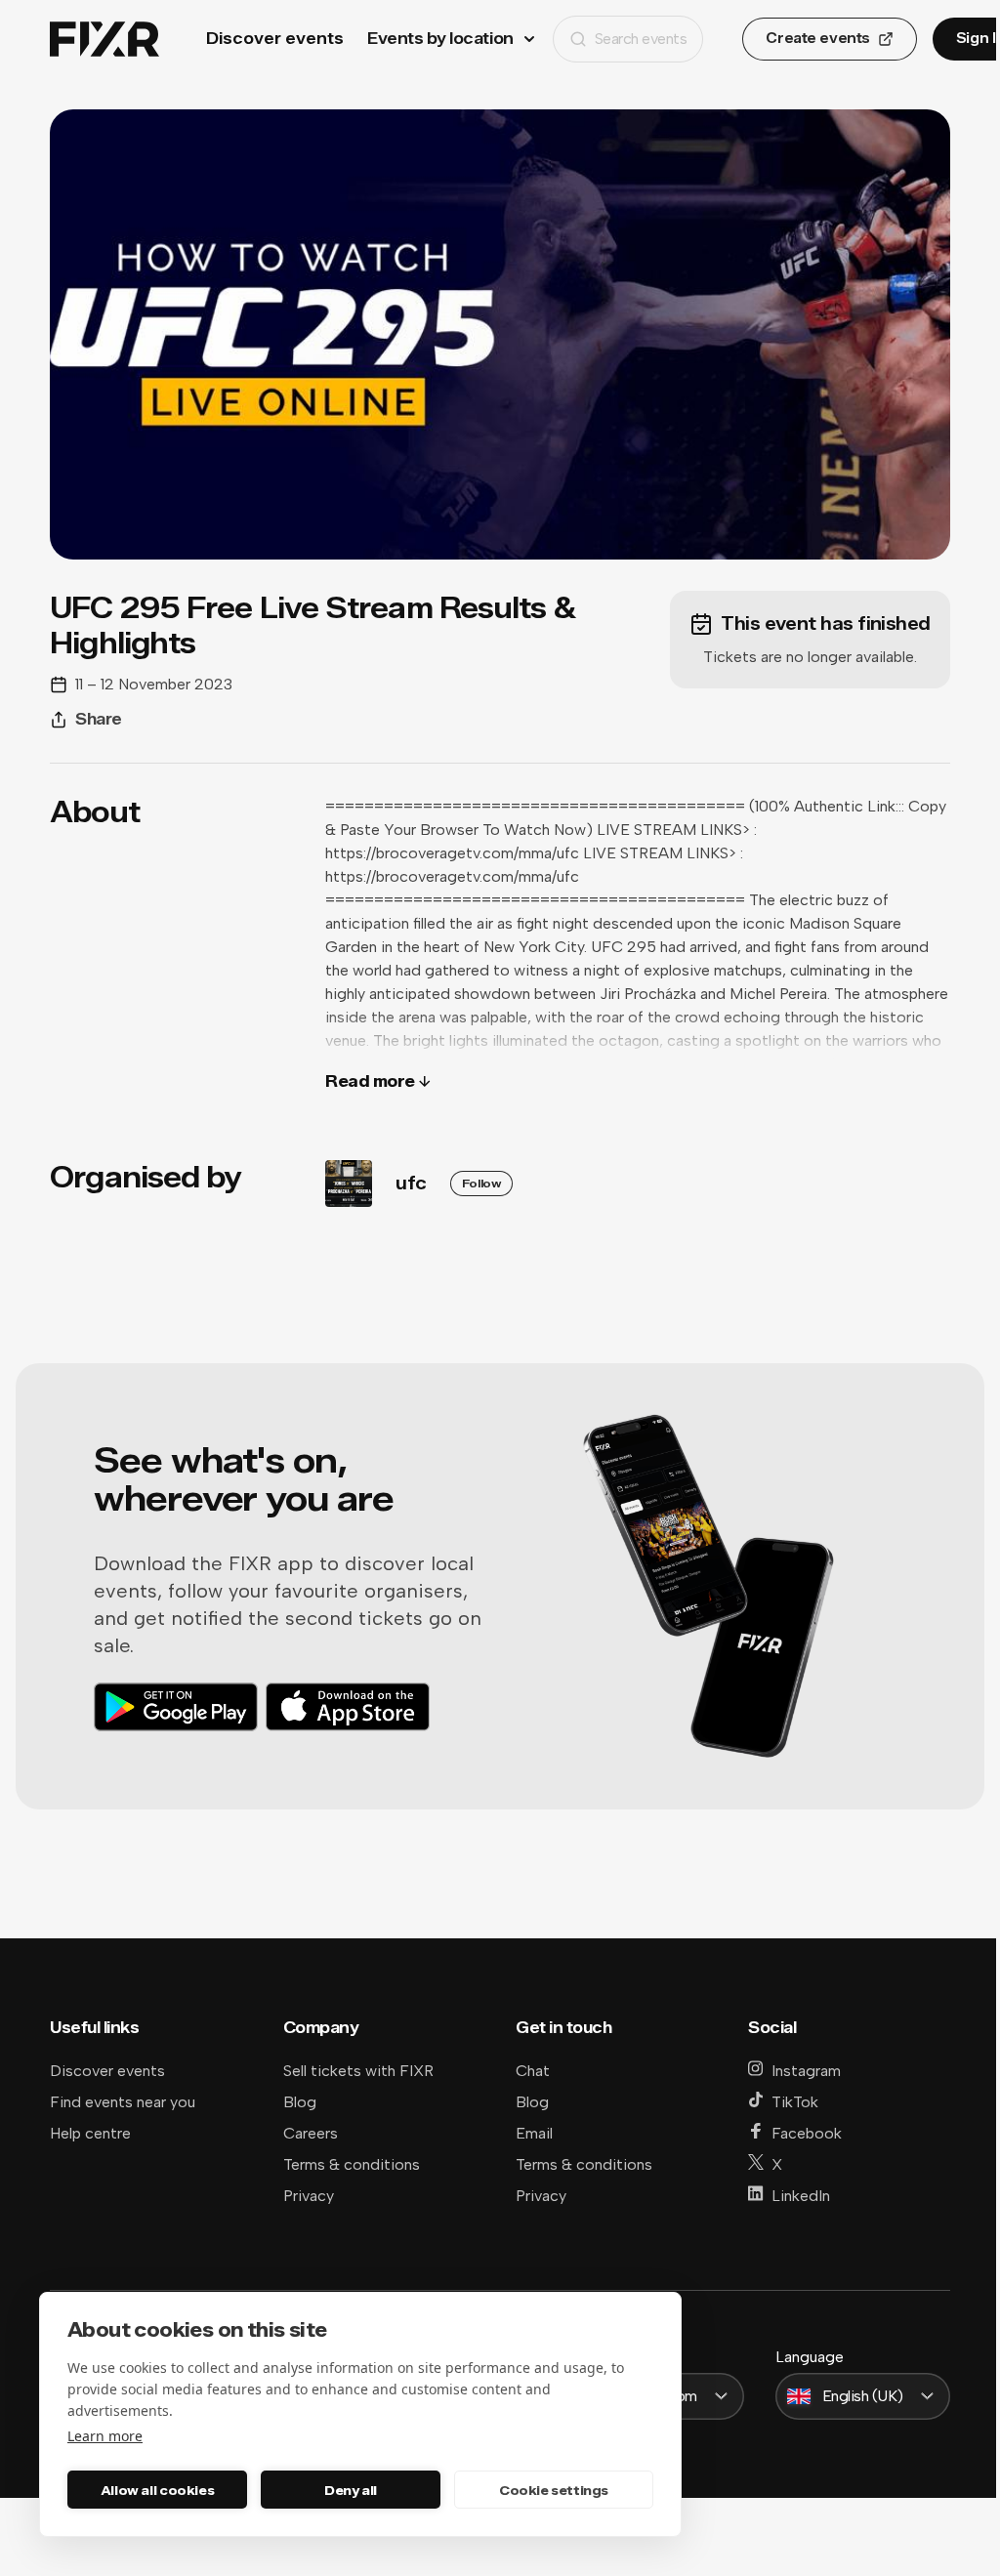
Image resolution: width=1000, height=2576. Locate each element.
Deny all (351, 2490)
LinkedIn (801, 2196)
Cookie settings (554, 2490)
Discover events (275, 39)
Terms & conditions (352, 2164)
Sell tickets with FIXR (358, 2071)
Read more (370, 1081)
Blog (300, 2102)
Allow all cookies (157, 2490)
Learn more (105, 2436)
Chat (533, 2071)
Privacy (309, 2196)
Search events (641, 39)
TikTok (795, 2102)
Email (534, 2133)
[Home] (104, 40)
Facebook (807, 2133)
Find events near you (123, 2102)
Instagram (806, 2071)
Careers (311, 2133)
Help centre (90, 2133)
